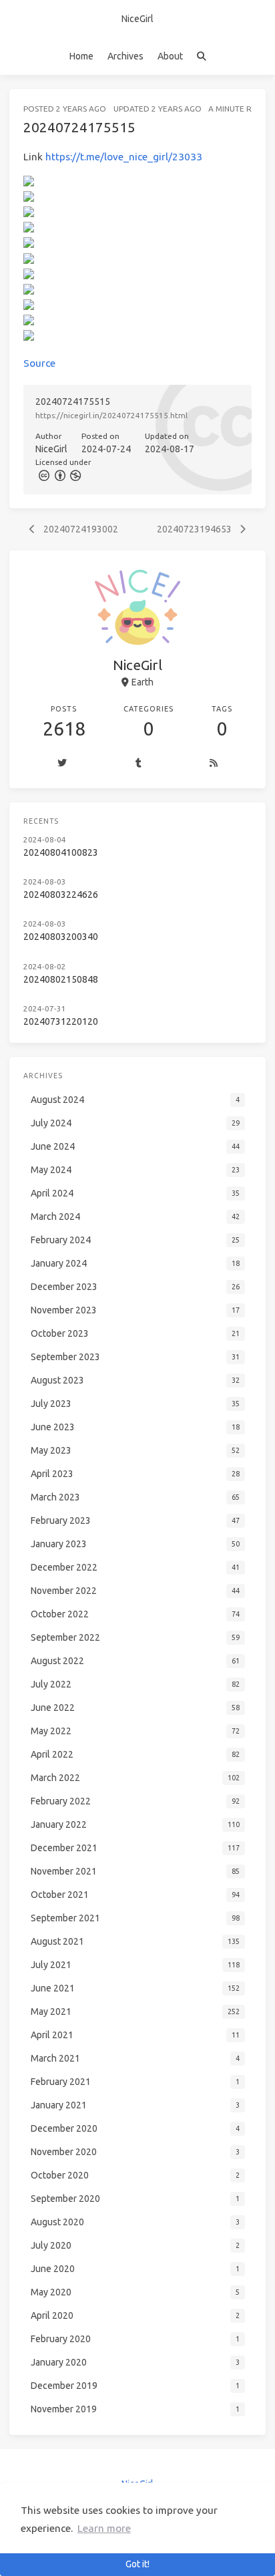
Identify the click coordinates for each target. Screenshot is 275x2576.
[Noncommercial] (75, 475)
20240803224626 (61, 895)
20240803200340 (61, 937)
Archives (125, 56)
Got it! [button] (137, 2564)
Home (81, 56)
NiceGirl (137, 19)
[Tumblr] (138, 764)
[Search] (201, 56)
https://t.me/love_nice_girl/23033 (124, 157)
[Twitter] (62, 764)
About (170, 56)
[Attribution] (59, 475)
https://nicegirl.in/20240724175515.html (111, 415)
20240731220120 (61, 1021)
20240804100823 (61, 852)
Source (39, 363)
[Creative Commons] (43, 475)
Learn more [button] (104, 2528)
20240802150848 (61, 979)
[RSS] (214, 764)
